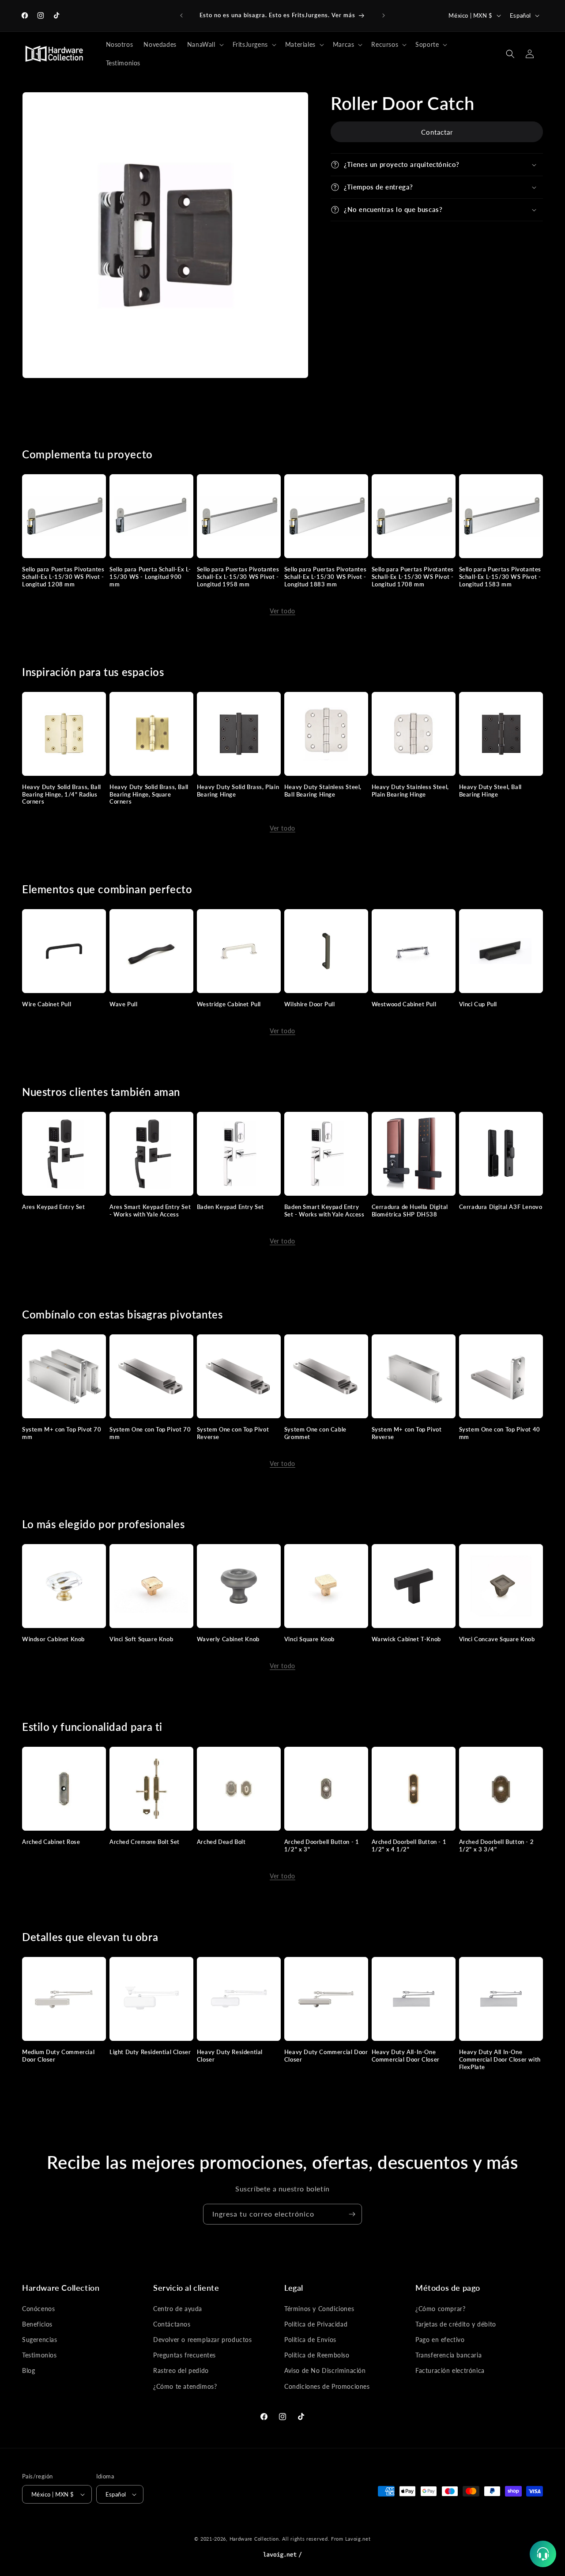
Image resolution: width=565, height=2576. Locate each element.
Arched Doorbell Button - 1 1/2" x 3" (322, 1845)
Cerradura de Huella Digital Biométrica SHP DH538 (410, 1211)
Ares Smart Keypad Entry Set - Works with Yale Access (150, 1211)
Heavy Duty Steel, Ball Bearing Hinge (490, 791)
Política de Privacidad (316, 2324)
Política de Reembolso (317, 2355)
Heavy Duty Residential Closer (230, 2056)
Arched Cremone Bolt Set (145, 1842)
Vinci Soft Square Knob (141, 1639)
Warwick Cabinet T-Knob (406, 1639)
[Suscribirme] (352, 2214)
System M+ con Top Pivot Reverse (407, 1433)
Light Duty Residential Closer (150, 2052)
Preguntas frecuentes (185, 2355)
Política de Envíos (310, 2340)
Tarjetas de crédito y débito (456, 2324)
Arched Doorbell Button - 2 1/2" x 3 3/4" (497, 1845)
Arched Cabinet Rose (51, 1842)
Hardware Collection (254, 2539)
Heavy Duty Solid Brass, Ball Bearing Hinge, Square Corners (149, 794)
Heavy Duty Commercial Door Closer (326, 2056)
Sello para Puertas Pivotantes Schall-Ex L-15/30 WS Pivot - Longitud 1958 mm (238, 577)
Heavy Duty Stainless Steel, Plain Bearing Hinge (410, 791)
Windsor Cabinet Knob (53, 1639)
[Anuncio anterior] (181, 15)
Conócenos (38, 2309)
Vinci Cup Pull (478, 1004)
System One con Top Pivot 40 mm (500, 1433)
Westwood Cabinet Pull (404, 1004)
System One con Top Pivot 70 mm (150, 1433)
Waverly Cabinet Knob (228, 1639)
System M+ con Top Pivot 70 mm (62, 1433)
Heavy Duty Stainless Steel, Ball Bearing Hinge (323, 791)
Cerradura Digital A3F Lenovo (501, 1207)
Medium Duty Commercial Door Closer (58, 2056)
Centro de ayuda (178, 2309)
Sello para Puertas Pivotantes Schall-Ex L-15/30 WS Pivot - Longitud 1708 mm (413, 577)
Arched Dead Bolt (221, 1842)
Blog (28, 2370)
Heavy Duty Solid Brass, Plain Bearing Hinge (238, 791)
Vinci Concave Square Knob (497, 1639)
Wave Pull (123, 1004)
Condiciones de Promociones (327, 2386)
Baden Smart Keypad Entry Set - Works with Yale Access (324, 1211)
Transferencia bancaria (448, 2355)
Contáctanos (172, 2324)
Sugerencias (40, 2340)
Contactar (437, 132)
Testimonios (40, 2355)
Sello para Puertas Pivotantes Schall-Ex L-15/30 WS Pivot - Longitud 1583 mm (500, 577)
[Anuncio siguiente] (384, 15)
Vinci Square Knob (309, 1639)
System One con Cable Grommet (315, 1433)
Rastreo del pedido (181, 2370)
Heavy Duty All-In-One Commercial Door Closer (406, 2056)
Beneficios (37, 2324)
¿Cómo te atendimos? (185, 2386)
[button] (205, 45)
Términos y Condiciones (319, 2309)
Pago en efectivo (440, 2340)
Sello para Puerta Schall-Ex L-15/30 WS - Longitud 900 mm (150, 577)
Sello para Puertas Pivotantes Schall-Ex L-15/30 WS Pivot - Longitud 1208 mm (63, 577)
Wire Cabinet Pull (47, 1004)
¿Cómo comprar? (440, 2309)
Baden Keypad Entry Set (230, 1207)
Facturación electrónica (450, 2370)
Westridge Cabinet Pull (229, 1004)
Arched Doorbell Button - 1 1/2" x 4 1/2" (409, 1845)
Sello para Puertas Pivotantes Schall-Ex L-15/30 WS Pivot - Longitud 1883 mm (325, 577)
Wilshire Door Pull (310, 1004)
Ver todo (282, 611)
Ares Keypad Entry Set (54, 1207)
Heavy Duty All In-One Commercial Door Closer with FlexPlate (500, 2059)
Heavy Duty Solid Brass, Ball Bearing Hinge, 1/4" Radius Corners (62, 794)
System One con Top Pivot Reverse (233, 1433)
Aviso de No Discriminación (325, 2370)
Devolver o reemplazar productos (203, 2340)
